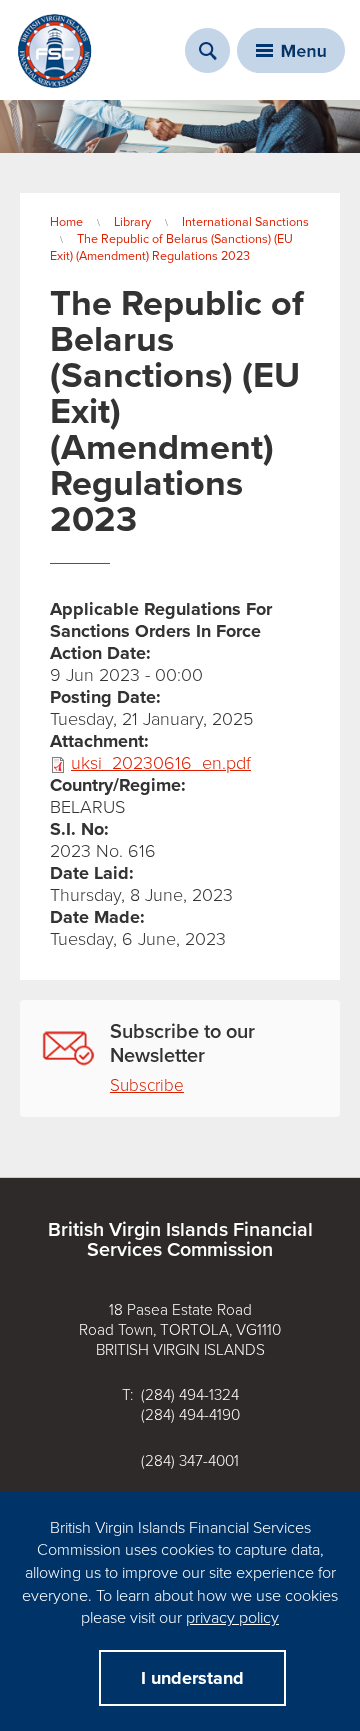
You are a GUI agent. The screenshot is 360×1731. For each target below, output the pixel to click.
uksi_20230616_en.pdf (161, 763)
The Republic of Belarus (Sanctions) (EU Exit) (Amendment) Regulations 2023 (171, 247)
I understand (192, 1678)
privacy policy (232, 1618)
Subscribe (147, 1085)
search (207, 50)
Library (132, 222)
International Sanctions (245, 222)
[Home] (55, 51)
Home (66, 222)
